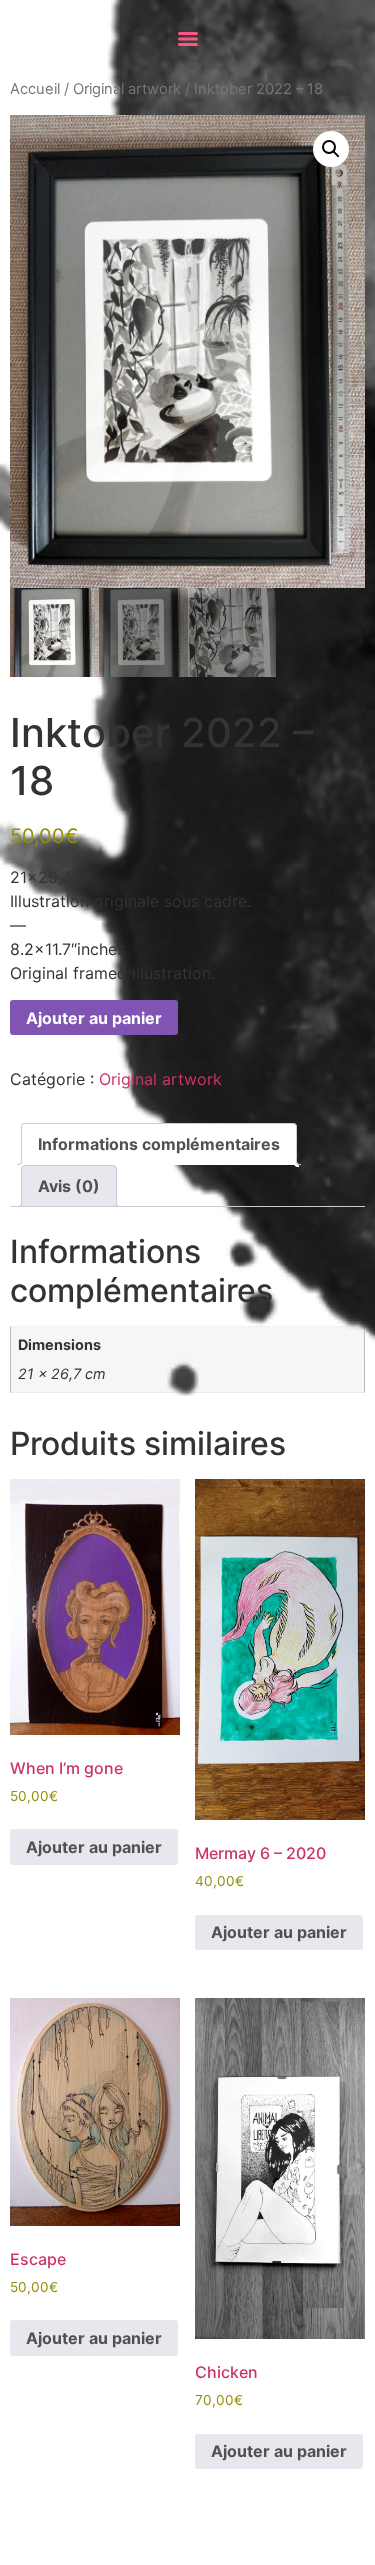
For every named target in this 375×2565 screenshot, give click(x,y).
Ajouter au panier (94, 1018)
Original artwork (127, 89)
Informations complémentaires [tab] (159, 1144)
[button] (331, 149)
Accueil (35, 89)
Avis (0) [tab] (69, 1186)
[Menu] (188, 39)
